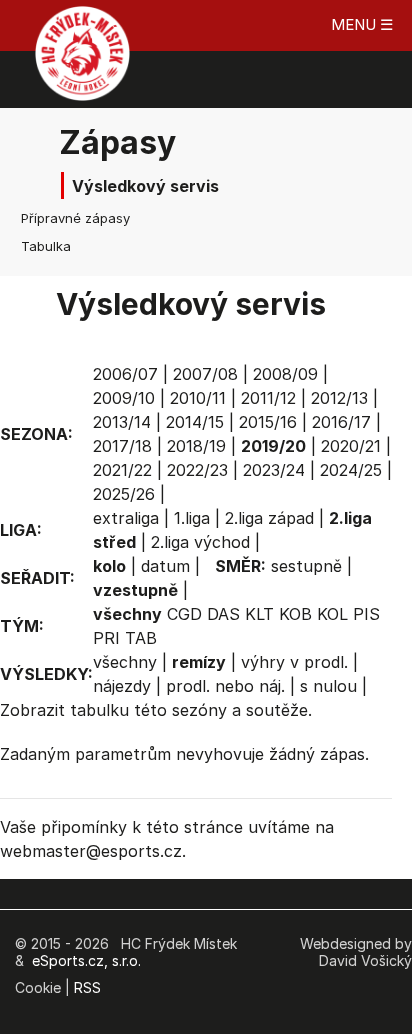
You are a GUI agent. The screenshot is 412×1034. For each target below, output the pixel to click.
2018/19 (196, 446)
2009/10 (124, 398)
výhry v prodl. (294, 662)
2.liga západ (269, 518)
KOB (295, 614)
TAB (141, 638)
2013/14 (122, 422)
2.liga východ (200, 542)
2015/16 (268, 422)
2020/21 (351, 446)
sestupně (306, 566)
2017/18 (122, 446)
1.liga (192, 518)
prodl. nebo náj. (225, 686)
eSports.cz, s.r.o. (86, 960)
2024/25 (351, 470)
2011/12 (268, 398)
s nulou (328, 686)
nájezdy (122, 686)
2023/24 (274, 470)
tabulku (99, 710)
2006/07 (125, 374)
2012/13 (339, 398)
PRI (106, 638)
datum (165, 566)
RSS (87, 987)
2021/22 (122, 470)
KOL (332, 614)
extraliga (126, 518)
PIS (366, 614)
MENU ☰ (362, 24)
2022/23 (197, 470)
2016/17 (341, 422)
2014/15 (195, 422)
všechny (125, 662)
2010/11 (198, 398)
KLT (259, 614)
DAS (223, 614)
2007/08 (205, 374)
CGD (184, 614)
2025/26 (124, 494)
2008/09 (285, 374)
